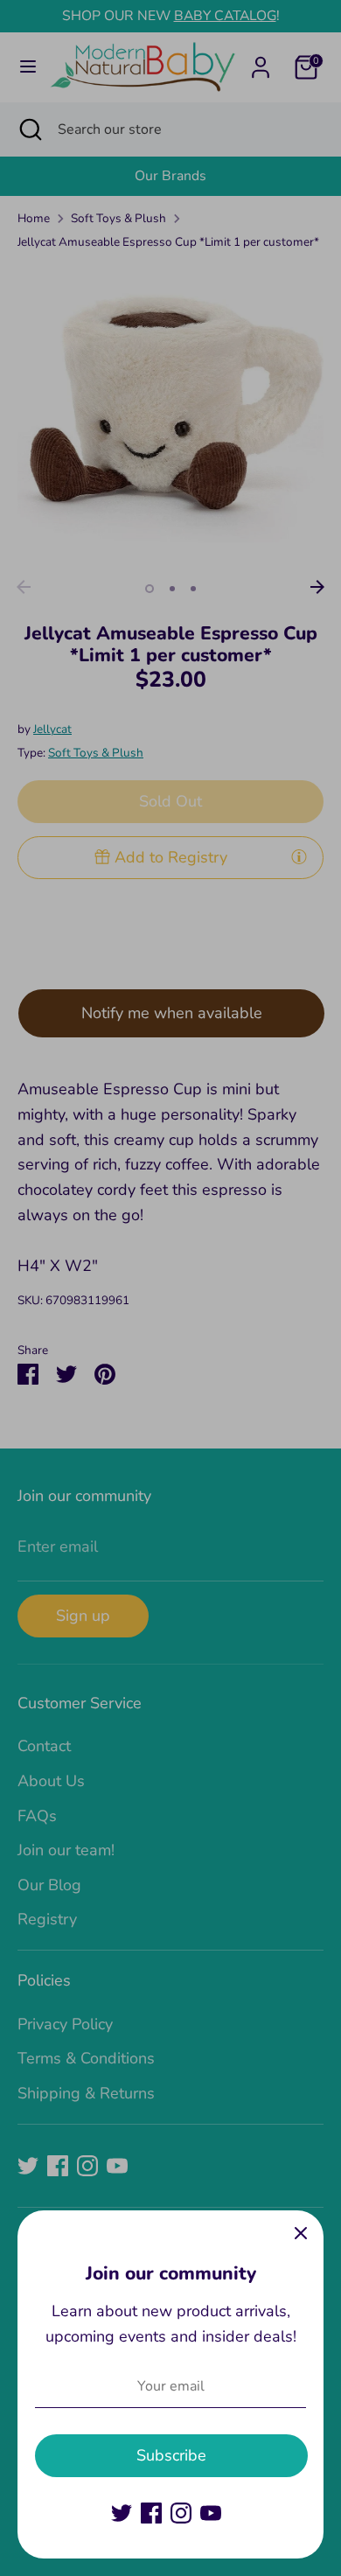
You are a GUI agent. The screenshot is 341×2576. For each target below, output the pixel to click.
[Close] (301, 2233)
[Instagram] (181, 2513)
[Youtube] (211, 2513)
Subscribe (171, 2455)
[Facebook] (151, 2513)
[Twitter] (122, 2513)
